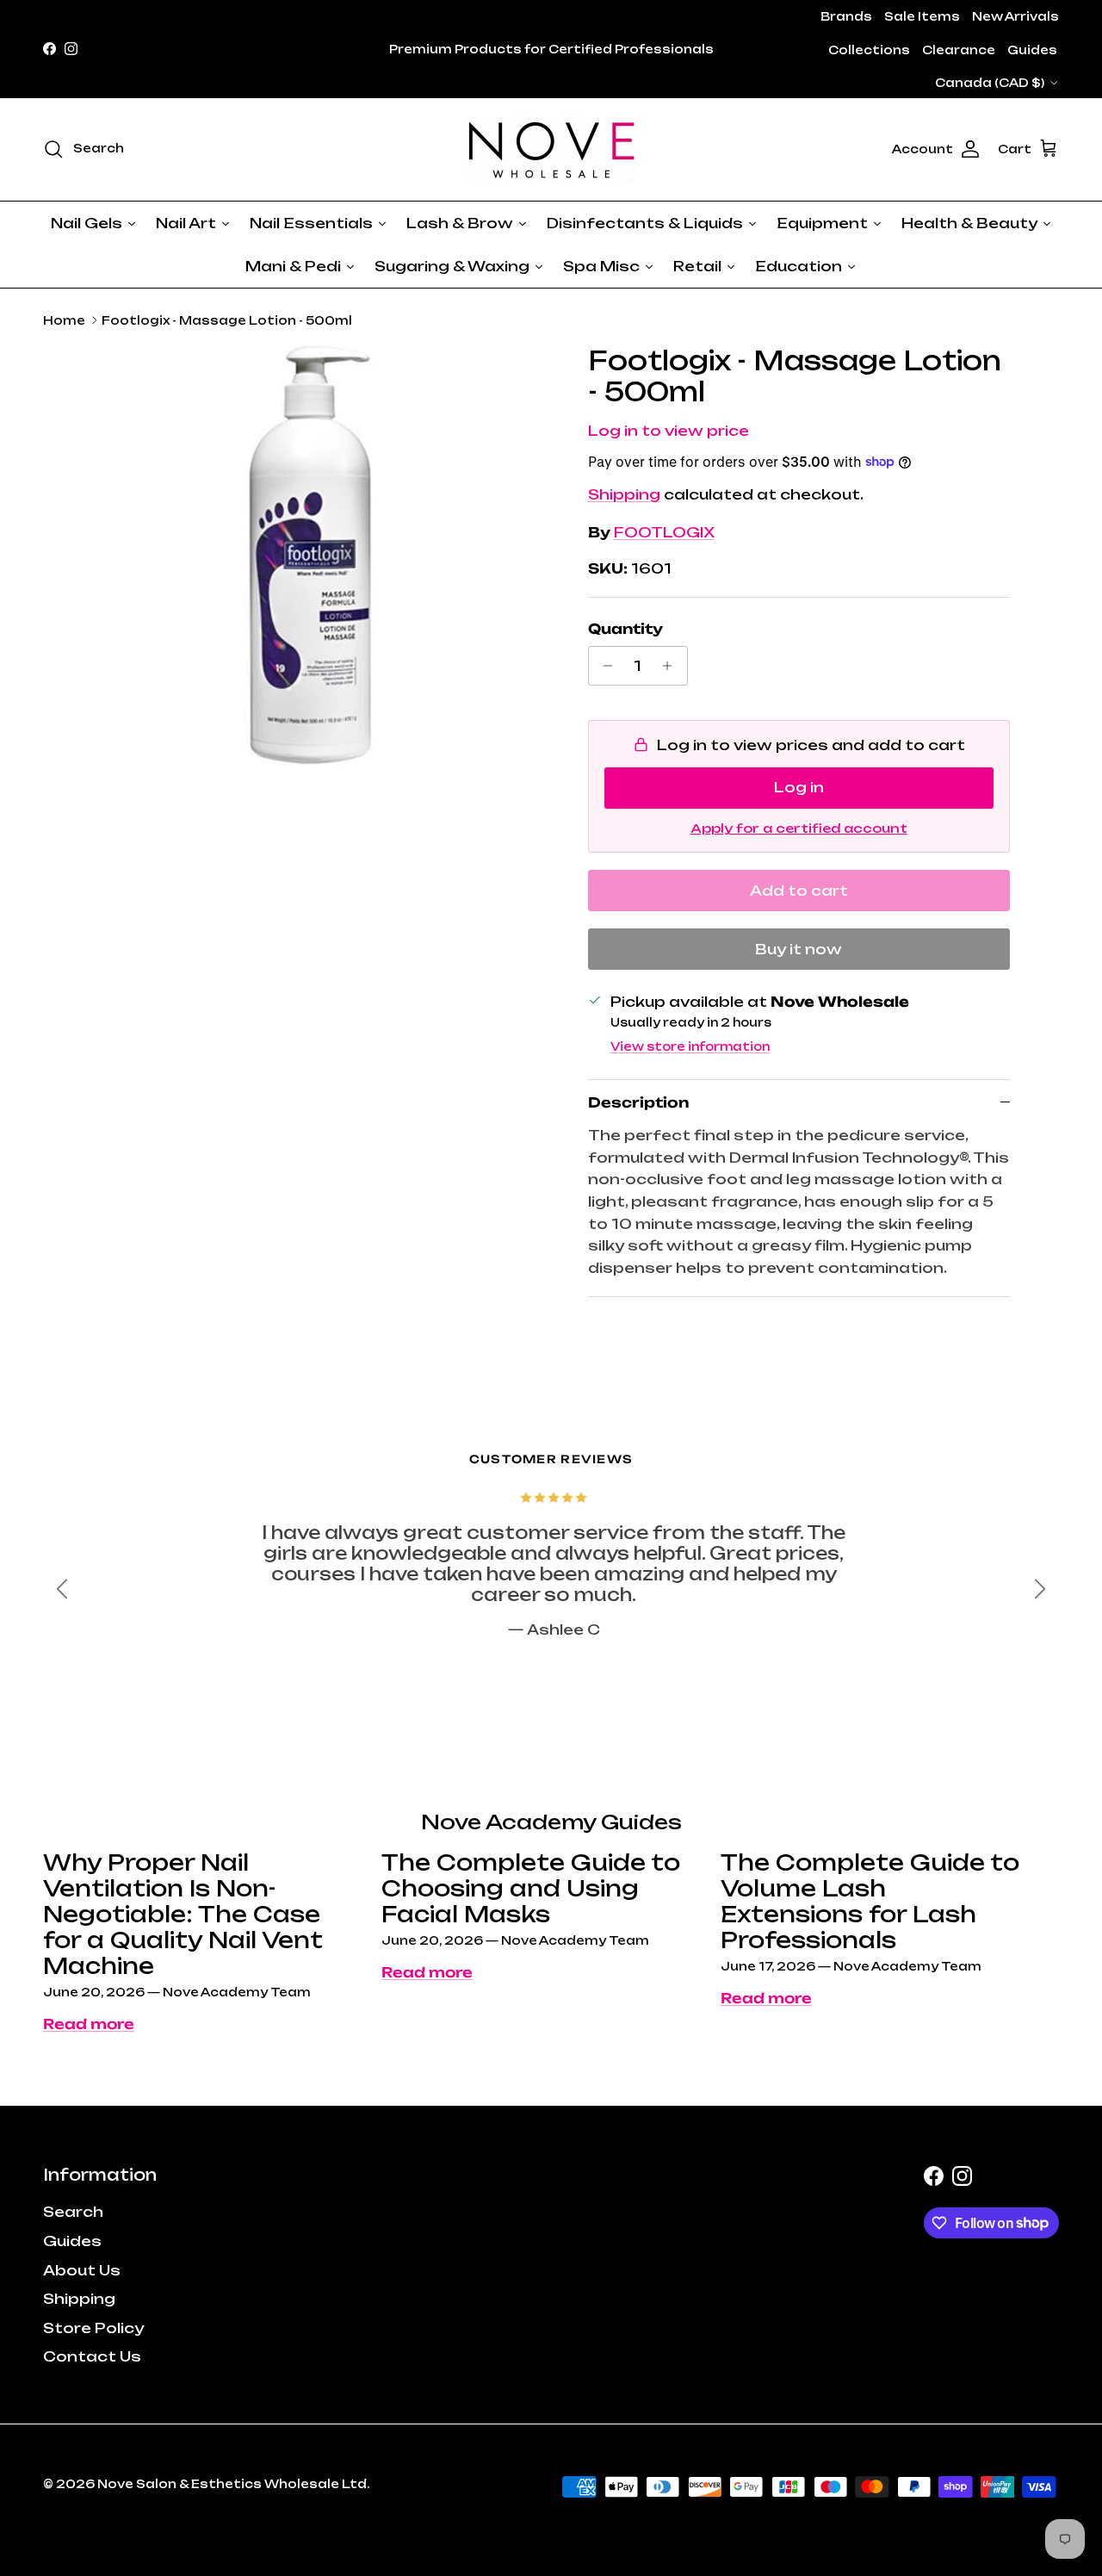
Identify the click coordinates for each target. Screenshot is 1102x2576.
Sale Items (922, 16)
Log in (799, 787)
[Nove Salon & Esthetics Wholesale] (551, 149)
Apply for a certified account (799, 828)
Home (64, 320)
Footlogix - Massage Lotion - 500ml (227, 320)
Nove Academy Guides (551, 1822)
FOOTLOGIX (664, 532)
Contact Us (92, 2356)
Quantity (625, 629)
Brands (846, 16)
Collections (869, 50)
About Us (82, 2270)
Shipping (624, 494)
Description (638, 1102)
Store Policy (93, 2328)
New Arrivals (1015, 16)
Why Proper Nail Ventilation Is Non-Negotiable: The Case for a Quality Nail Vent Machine (183, 1914)
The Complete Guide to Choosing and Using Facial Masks (531, 1888)
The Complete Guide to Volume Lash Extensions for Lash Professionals (870, 1901)
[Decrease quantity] (604, 666)
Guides (1032, 50)
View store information (690, 1046)
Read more (89, 2024)
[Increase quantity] (672, 666)
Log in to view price (669, 431)
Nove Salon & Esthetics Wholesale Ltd (232, 2484)
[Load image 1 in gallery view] (322, 561)
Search (73, 2212)
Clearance (959, 50)
